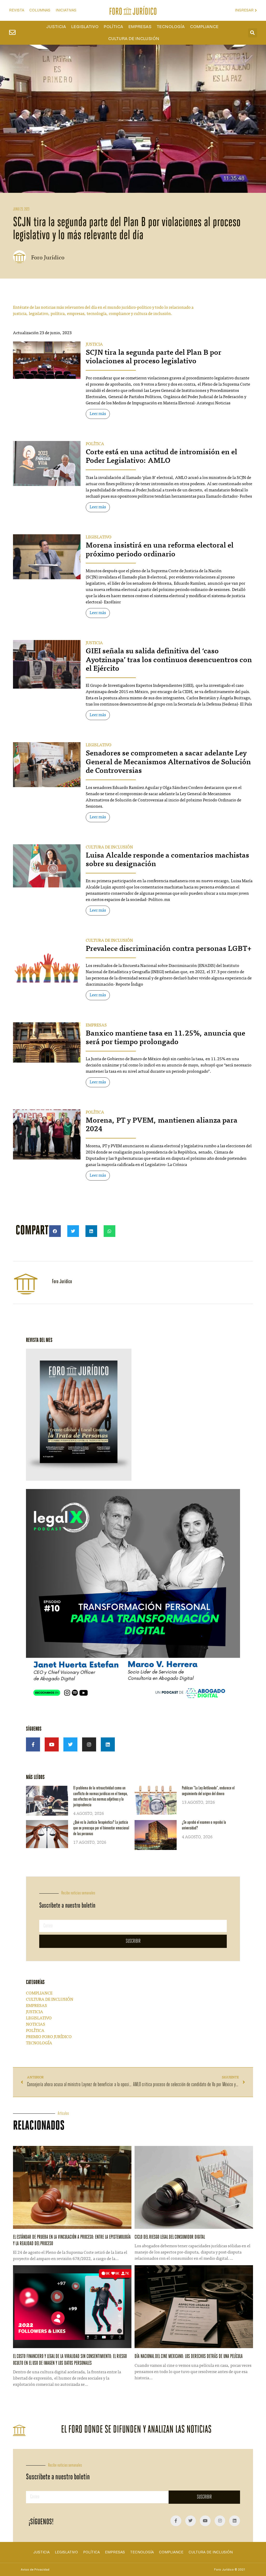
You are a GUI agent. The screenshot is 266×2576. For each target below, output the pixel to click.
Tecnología (171, 27)
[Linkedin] (108, 1744)
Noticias (36, 2025)
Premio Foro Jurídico (49, 2037)
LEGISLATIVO (99, 537)
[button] (253, 33)
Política (113, 27)
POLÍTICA (95, 444)
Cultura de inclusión (134, 39)
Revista (17, 10)
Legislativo (85, 27)
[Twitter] (70, 1744)
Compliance (204, 27)
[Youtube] (52, 1744)
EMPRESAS (96, 1025)
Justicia (56, 27)
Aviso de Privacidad (35, 2570)
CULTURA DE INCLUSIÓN (109, 847)
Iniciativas (66, 10)
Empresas (140, 27)
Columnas (40, 10)
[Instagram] (89, 1744)
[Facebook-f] (33, 1744)
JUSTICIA (94, 345)
